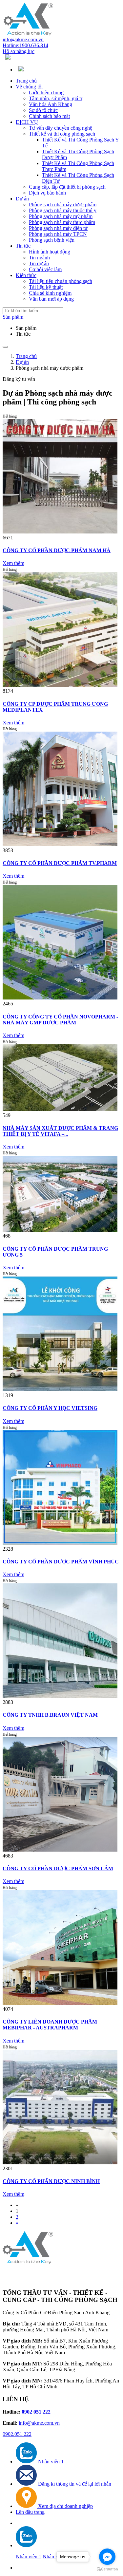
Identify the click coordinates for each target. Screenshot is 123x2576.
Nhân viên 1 (29, 2557)
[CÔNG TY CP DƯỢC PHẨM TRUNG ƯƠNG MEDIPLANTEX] (60, 685)
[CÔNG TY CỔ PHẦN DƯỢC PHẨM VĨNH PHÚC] (60, 1543)
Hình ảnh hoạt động (50, 252)
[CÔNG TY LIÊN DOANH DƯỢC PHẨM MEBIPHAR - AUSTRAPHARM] (60, 2003)
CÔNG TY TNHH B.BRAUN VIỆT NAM (50, 1715)
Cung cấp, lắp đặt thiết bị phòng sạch (67, 187)
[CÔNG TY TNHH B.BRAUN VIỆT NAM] (60, 1696)
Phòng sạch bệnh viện (52, 240)
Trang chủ (26, 81)
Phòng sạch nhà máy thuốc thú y (63, 210)
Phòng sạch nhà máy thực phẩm (62, 222)
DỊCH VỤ (27, 122)
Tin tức (23, 246)
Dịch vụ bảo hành (47, 193)
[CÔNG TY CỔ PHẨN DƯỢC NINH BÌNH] (60, 2163)
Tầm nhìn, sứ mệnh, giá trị (56, 98)
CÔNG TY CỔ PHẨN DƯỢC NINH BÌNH (51, 2181)
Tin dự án (39, 263)
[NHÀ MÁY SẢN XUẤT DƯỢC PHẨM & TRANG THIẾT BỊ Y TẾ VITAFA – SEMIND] (60, 1109)
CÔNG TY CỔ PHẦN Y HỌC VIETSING (50, 1408)
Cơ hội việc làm (45, 269)
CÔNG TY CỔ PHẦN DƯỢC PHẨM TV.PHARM (60, 863)
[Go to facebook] (107, 2557)
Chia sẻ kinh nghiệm (50, 293)
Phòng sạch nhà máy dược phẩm (63, 205)
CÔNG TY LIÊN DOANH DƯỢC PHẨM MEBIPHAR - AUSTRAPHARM (50, 2025)
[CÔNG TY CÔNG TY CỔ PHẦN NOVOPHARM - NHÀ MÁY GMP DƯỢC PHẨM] (60, 998)
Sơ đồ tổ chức (43, 110)
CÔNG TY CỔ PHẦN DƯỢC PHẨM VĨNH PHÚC (61, 1562)
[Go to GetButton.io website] (107, 2569)
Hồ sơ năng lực (19, 51)
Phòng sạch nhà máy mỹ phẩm (61, 216)
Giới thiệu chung (46, 93)
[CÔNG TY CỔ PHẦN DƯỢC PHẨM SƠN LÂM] (60, 1850)
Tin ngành (39, 258)
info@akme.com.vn (23, 39)
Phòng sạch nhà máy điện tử (58, 228)
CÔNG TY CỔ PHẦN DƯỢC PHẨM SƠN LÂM (58, 1868)
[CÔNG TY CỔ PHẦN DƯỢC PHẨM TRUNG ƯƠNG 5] (60, 1230)
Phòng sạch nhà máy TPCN (58, 234)
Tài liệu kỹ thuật (46, 287)
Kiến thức (26, 275)
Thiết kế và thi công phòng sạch (62, 134)
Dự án (22, 199)
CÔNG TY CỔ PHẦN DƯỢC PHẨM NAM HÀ (57, 550)
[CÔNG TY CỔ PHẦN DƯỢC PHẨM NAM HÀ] (60, 532)
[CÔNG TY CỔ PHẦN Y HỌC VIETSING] (60, 1389)
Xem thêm (13, 563)
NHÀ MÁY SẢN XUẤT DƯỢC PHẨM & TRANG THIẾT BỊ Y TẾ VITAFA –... (60, 1131)
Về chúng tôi (29, 87)
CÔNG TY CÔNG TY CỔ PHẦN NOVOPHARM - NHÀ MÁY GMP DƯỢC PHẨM (60, 1020)
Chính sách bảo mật (49, 116)
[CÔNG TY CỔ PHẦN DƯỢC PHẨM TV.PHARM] (60, 844)
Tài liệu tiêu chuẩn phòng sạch (61, 281)
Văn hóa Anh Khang (51, 104)
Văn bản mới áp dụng (51, 299)
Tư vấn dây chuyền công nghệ (61, 128)
